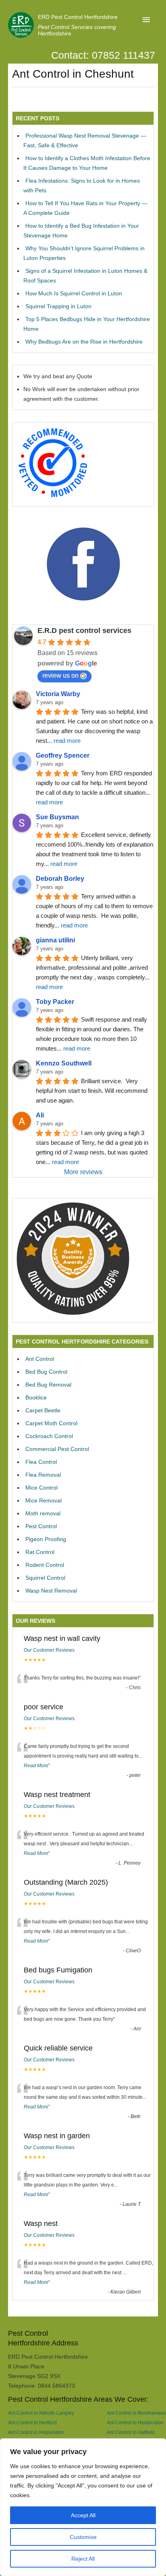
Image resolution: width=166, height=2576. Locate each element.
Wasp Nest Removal (51, 1591)
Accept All (83, 2515)
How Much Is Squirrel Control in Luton (74, 293)
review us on (60, 675)
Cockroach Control (49, 1436)
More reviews (83, 1172)
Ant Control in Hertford (32, 2422)
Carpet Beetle (43, 1410)
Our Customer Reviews (49, 1650)
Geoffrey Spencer (63, 755)
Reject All (83, 2559)
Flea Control (41, 1462)
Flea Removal (43, 1475)
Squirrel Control (45, 1578)
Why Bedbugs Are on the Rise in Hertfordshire (84, 342)
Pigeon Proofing (46, 1539)
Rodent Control (45, 1565)
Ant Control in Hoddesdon (135, 2422)
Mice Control (41, 1488)
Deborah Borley (60, 879)
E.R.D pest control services (84, 631)
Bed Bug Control (46, 1372)
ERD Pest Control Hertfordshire (78, 17)
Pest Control (41, 1526)
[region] (83, 2507)
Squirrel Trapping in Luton (58, 306)
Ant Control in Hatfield (131, 2432)
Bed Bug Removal (48, 1385)
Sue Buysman (57, 817)
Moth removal (43, 1513)
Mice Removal (44, 1500)
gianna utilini (55, 940)
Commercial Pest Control (57, 1449)
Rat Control (40, 1552)
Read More (36, 1766)
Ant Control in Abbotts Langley (41, 2413)
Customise (83, 2537)
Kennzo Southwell (64, 1063)
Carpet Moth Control (51, 1423)
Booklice (36, 1397)
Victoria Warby (58, 694)
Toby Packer (55, 1002)
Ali (40, 1115)
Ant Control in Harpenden (36, 2432)
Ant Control (40, 1359)
